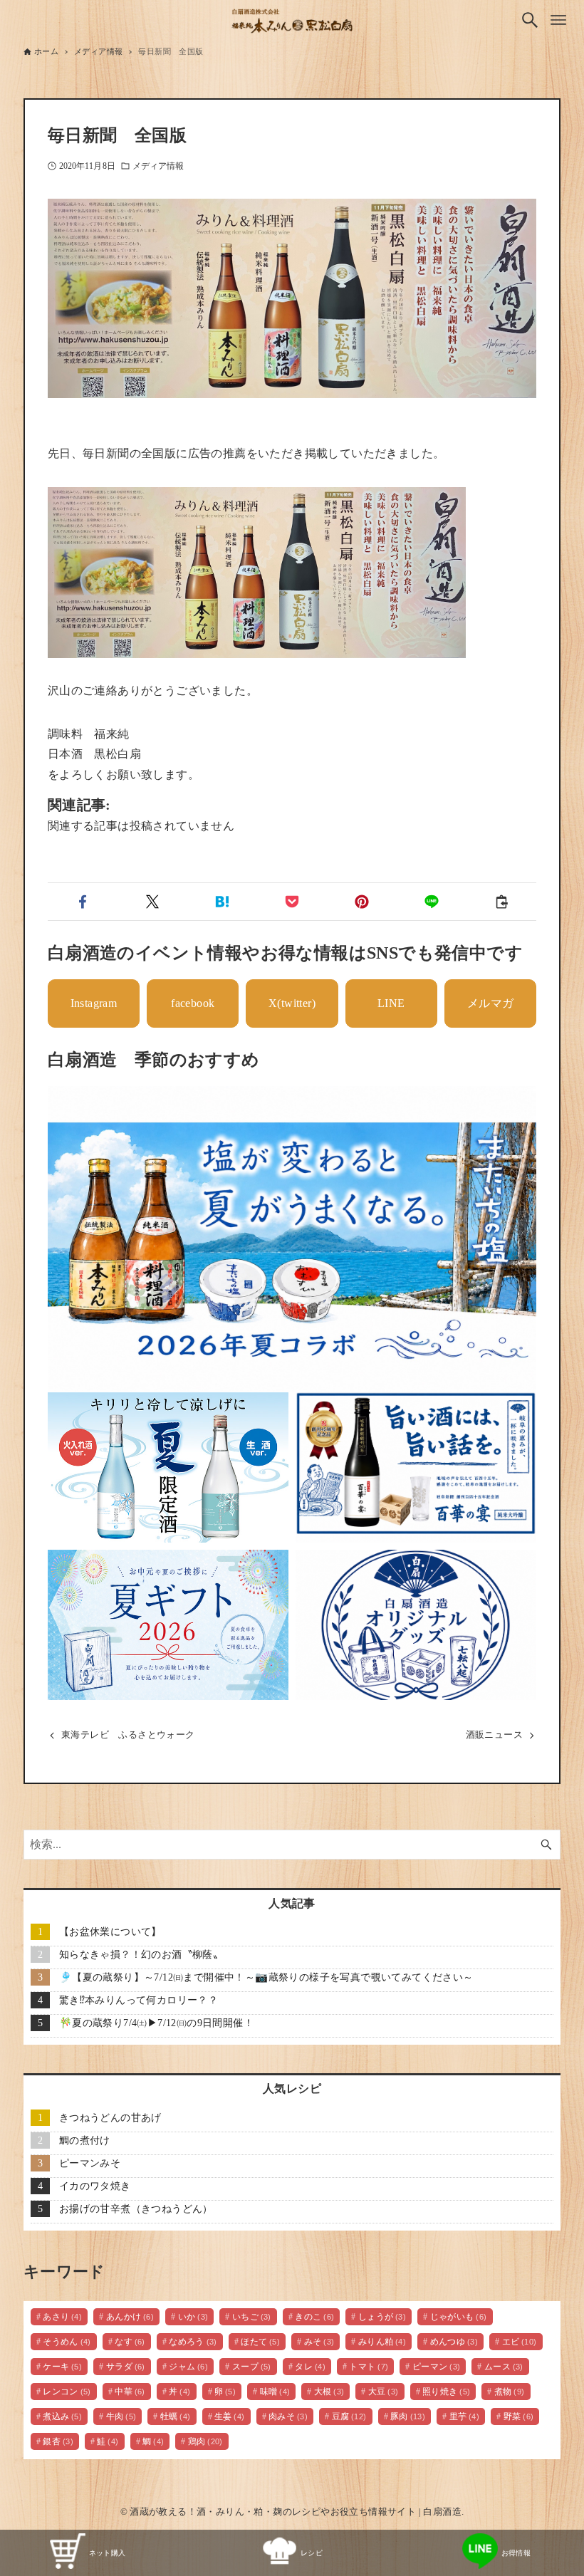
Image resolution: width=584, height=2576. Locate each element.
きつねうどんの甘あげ (110, 2117)
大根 (329, 2392)
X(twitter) (292, 1003)
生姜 (230, 2416)
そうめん (67, 2342)
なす (130, 2342)
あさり (62, 2317)
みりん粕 (382, 2342)
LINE (391, 1003)
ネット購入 (108, 2553)
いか (193, 2317)
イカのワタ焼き (95, 2186)
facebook (193, 1003)
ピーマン (437, 2367)
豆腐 (349, 2416)
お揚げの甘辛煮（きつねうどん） (136, 2209)
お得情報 (516, 2553)
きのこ (314, 2317)
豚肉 (408, 2416)
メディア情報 (158, 166)
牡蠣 (176, 2416)
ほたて (260, 2342)
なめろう (193, 2342)
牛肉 (121, 2416)
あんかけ (130, 2317)
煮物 (510, 2392)
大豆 (384, 2392)
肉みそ (288, 2416)
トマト (369, 2367)
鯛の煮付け (85, 2140)
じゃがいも (459, 2317)
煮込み (62, 2416)
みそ (319, 2342)
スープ (252, 2367)
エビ (520, 2342)
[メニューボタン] (558, 20)
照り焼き (447, 2392)
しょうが (382, 2317)
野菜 (519, 2416)
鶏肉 (205, 2441)
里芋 (465, 2416)
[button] (83, 902)
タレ (310, 2367)
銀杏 (58, 2441)
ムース (504, 2367)
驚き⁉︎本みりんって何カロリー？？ (139, 2000)
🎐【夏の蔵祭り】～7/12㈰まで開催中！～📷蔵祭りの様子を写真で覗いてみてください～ (266, 1977)
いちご (252, 2317)
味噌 (275, 2392)
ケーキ (62, 2367)
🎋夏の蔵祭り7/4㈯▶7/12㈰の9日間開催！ (156, 2023)
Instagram (94, 1003)
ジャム (188, 2367)
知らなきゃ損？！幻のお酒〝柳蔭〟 (141, 1954)
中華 (130, 2392)
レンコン (67, 2392)
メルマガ (491, 1003)
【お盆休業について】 (110, 1931)
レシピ (312, 2553)
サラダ (126, 2367)
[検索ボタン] (530, 20)
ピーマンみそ (90, 2163)
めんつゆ (454, 2342)
